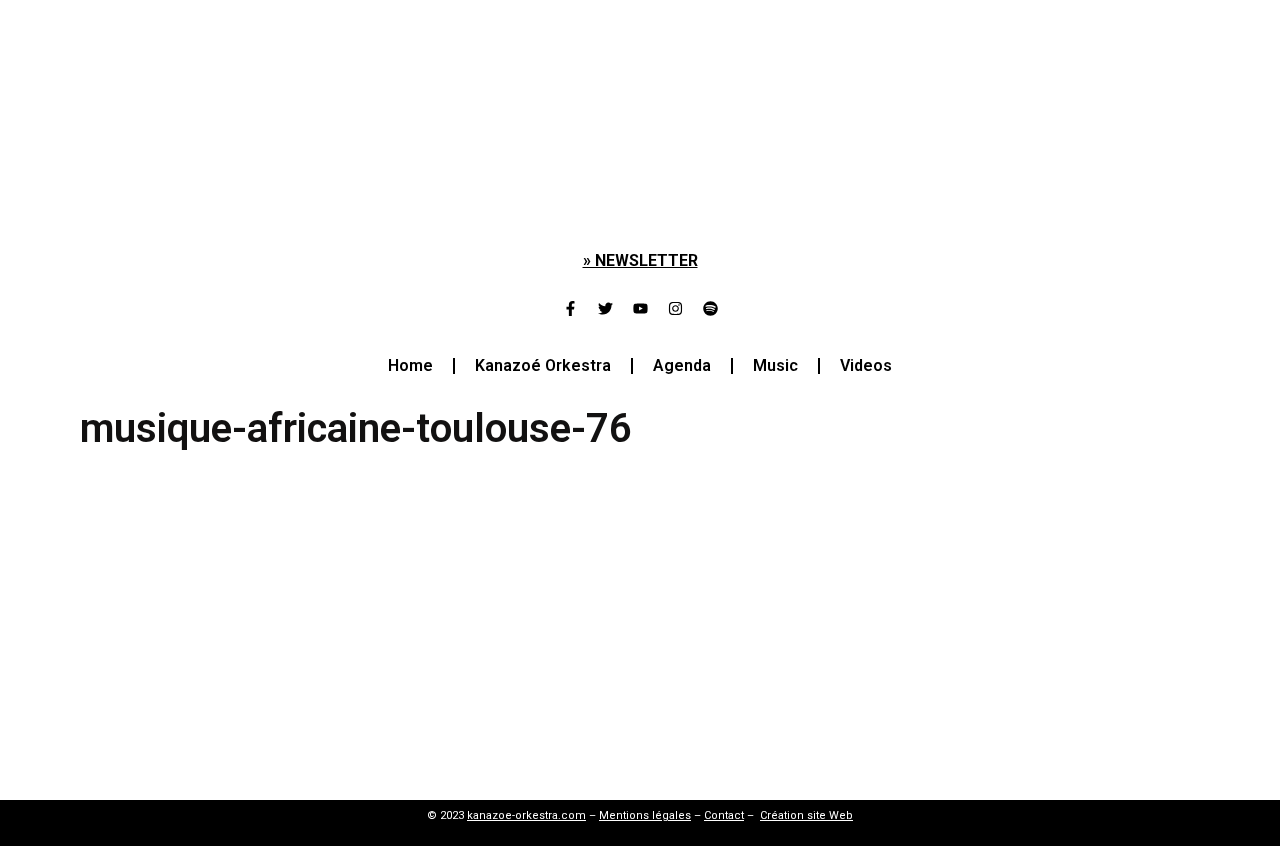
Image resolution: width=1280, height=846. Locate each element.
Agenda (682, 365)
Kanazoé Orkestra (543, 365)
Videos (866, 365)
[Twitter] (605, 308)
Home (410, 365)
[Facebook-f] (570, 308)
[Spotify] (710, 308)
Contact (724, 815)
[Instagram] (675, 308)
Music (775, 365)
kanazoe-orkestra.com (526, 815)
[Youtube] (640, 308)
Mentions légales (645, 815)
